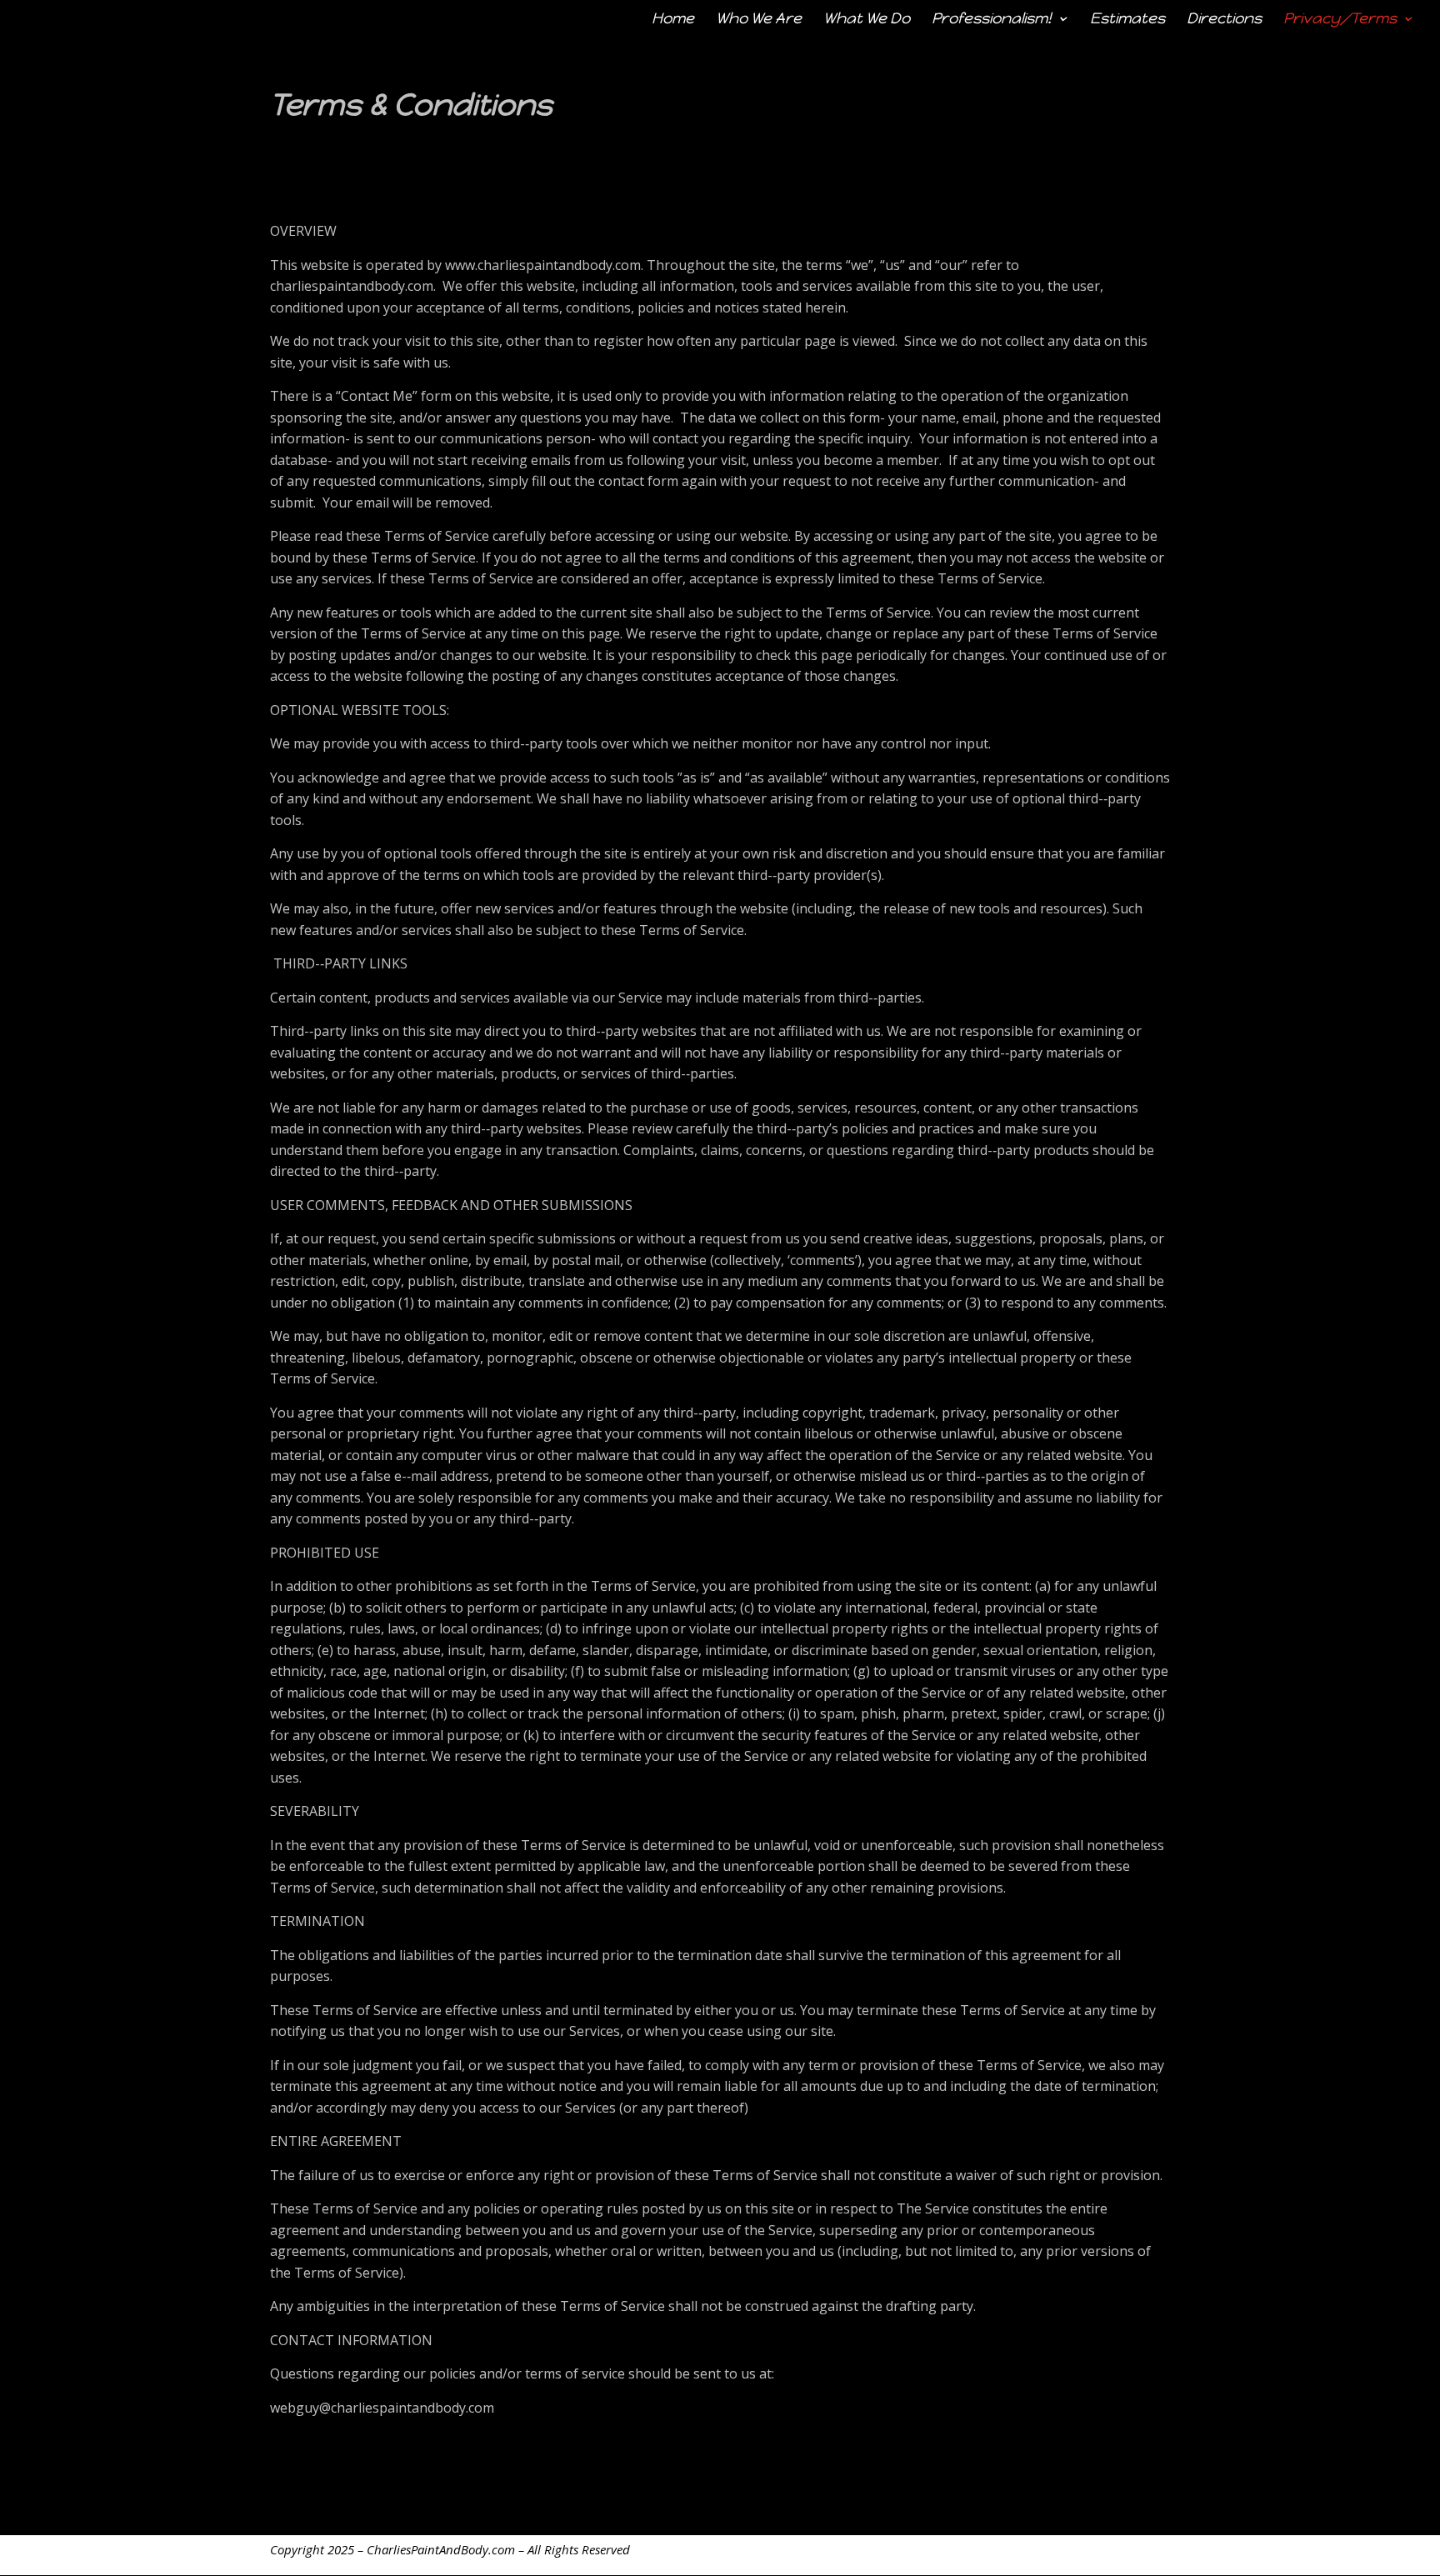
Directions (1224, 20)
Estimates (1127, 20)
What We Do (867, 20)
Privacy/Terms (1340, 20)
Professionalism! (992, 20)
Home (673, 20)
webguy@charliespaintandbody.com (382, 2408)
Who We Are (759, 20)
